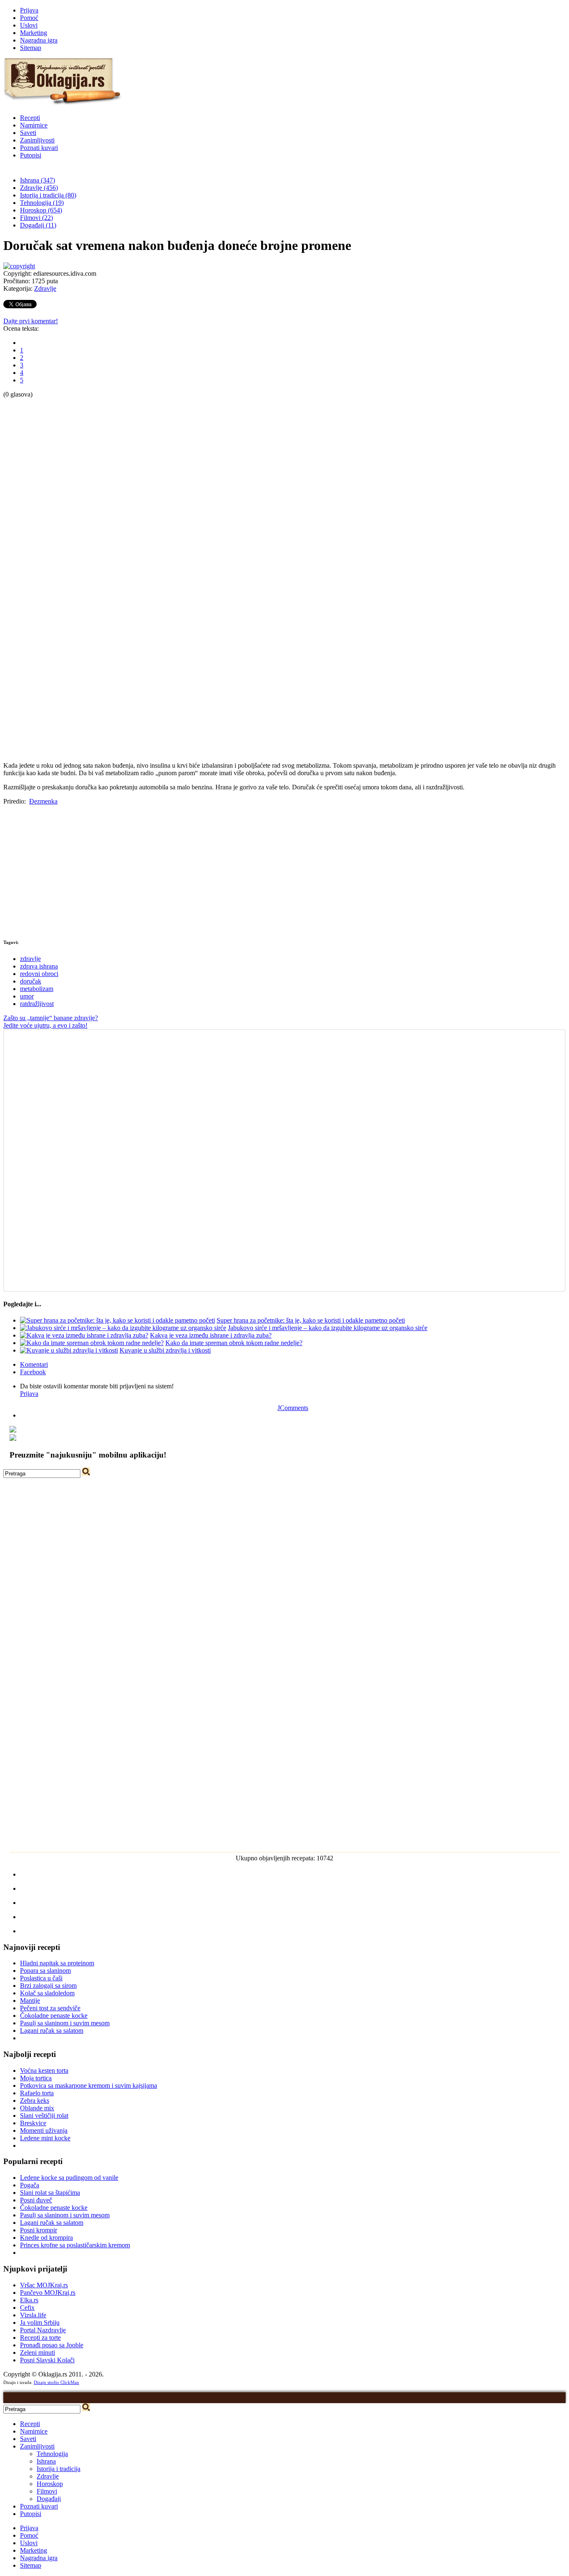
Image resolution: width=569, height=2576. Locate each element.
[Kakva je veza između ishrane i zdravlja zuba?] (84, 1335)
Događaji (49, 2499)
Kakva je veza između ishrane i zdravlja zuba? (211, 1335)
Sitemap (31, 48)
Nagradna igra (39, 40)
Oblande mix (37, 2108)
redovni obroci (39, 974)
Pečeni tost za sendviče (50, 2008)
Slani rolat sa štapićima (50, 2193)
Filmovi (47, 2491)
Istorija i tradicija (59, 2469)
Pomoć (29, 18)
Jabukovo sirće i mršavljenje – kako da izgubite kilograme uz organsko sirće (328, 1328)
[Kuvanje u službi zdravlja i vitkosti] (69, 1350)
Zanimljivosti (37, 140)
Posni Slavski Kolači (47, 2360)
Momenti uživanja (44, 2130)
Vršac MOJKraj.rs (44, 2285)
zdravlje (30, 959)
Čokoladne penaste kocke (54, 2016)
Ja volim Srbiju (40, 2323)
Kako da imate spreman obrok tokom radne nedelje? (234, 1343)
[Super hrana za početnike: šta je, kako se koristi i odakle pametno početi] (117, 1320)
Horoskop (50, 2484)
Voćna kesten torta (44, 2071)
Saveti (28, 133)
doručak (31, 981)
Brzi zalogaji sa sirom (48, 1986)
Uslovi (29, 25)
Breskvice (33, 2123)
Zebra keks (35, 2100)
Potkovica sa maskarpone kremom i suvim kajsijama (89, 2086)
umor (27, 996)
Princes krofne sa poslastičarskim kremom (75, 2245)
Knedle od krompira (46, 2238)
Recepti (30, 118)
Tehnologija (52, 2454)
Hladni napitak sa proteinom (57, 1963)
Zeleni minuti (37, 2353)
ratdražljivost (37, 1004)
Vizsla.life (33, 2315)
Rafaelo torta (37, 2093)
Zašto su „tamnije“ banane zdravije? (51, 1018)
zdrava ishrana (39, 966)
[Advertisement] (37, 523)
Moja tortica (36, 2078)
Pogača (30, 2185)
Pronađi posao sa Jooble (52, 2345)
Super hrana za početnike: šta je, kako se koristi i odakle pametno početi (311, 1320)
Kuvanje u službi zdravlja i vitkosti (165, 1350)
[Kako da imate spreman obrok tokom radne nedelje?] (92, 1343)
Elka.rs (29, 2300)
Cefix (27, 2308)
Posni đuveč (36, 2200)
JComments (293, 1408)
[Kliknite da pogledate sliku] (19, 266)
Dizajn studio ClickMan (56, 2382)
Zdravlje (45, 288)
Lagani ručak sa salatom (52, 2031)
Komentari (34, 1364)
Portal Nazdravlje (43, 2330)
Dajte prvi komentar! (31, 321)
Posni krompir (39, 2230)
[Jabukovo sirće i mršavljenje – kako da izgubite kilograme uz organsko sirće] (123, 1328)
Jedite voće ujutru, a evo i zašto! (45, 1025)
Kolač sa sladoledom (47, 1993)
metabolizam (37, 989)
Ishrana (46, 2461)
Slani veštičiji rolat (44, 2115)
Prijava (29, 10)
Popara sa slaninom (45, 1971)
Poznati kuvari (39, 148)
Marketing (34, 33)
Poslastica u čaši (41, 1978)
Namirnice (34, 125)
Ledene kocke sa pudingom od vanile (69, 2178)
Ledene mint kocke (45, 2138)
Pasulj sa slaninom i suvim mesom (65, 2023)
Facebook (33, 1372)
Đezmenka (43, 801)
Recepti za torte (40, 2338)
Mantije (30, 2001)
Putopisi (31, 155)
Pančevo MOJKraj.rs (48, 2293)
